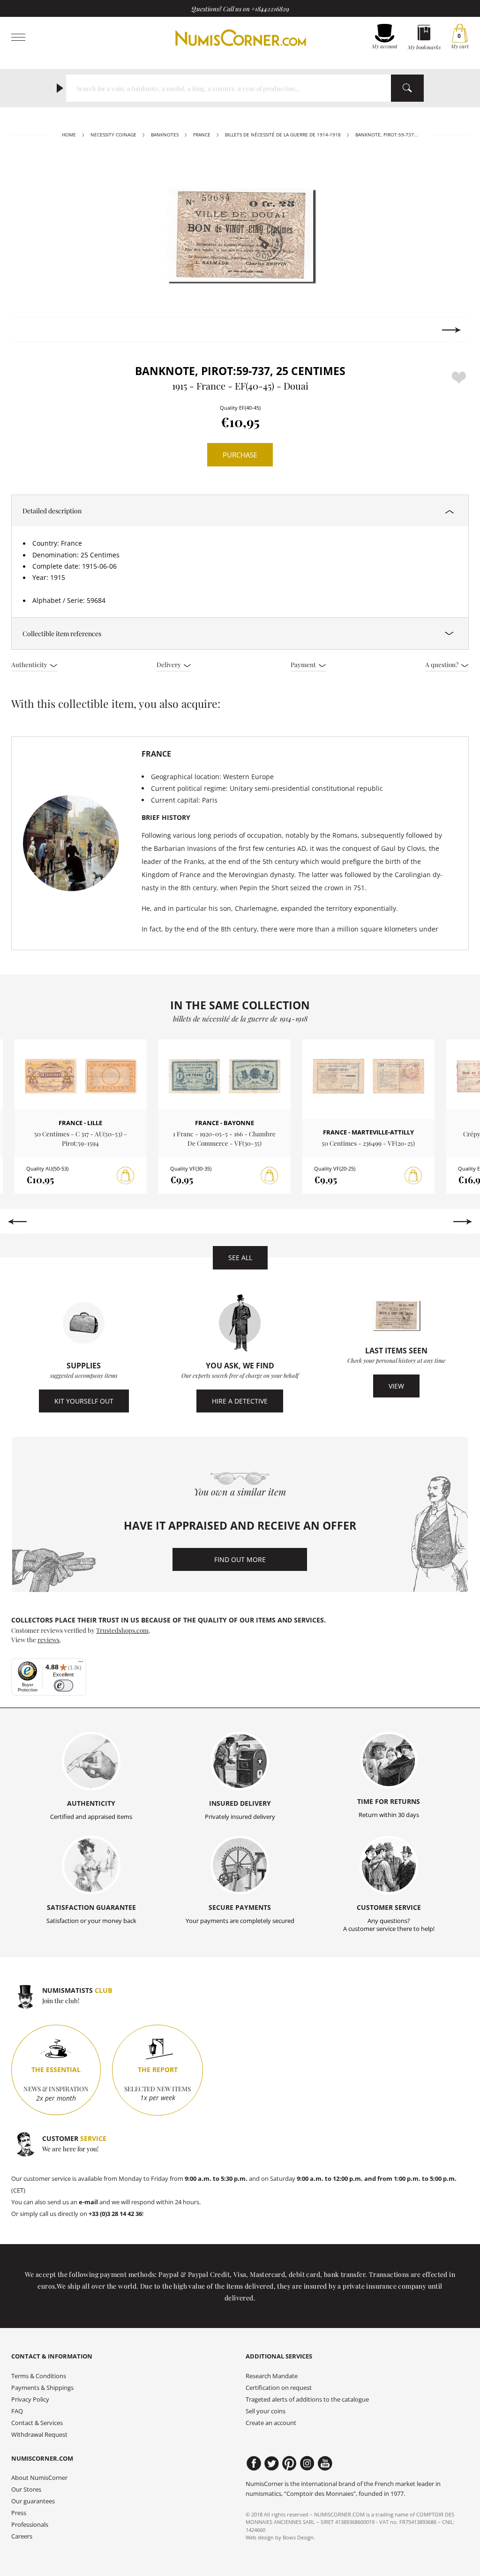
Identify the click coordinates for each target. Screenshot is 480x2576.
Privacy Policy (30, 2400)
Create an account (271, 2423)
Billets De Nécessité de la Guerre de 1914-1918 (283, 135)
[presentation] (28, 330)
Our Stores (26, 2490)
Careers (22, 2536)
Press (19, 2513)
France (202, 135)
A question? (442, 664)
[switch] (64, 1686)
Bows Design (298, 2537)
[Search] (407, 88)
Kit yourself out (84, 1401)
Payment (304, 664)
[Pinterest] (289, 2463)
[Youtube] (325, 2463)
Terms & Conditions (39, 2376)
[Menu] (81, 1664)
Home (69, 135)
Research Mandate (272, 2376)
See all (240, 1258)
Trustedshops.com (122, 1630)
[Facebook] (254, 2463)
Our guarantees (33, 2501)
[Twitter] (272, 2463)
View (396, 1386)
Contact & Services (37, 2423)
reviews (49, 1639)
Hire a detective (240, 1401)
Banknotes (165, 135)
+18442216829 (270, 8)
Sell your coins (266, 2411)
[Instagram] (307, 2463)
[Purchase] (126, 1176)
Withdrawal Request (39, 2435)
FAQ (17, 2411)
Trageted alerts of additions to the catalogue (307, 2400)
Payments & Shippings (42, 2388)
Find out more (240, 1559)
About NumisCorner (39, 2478)
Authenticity (30, 664)
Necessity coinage (113, 135)
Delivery (169, 664)
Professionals (30, 2525)
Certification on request (279, 2388)
